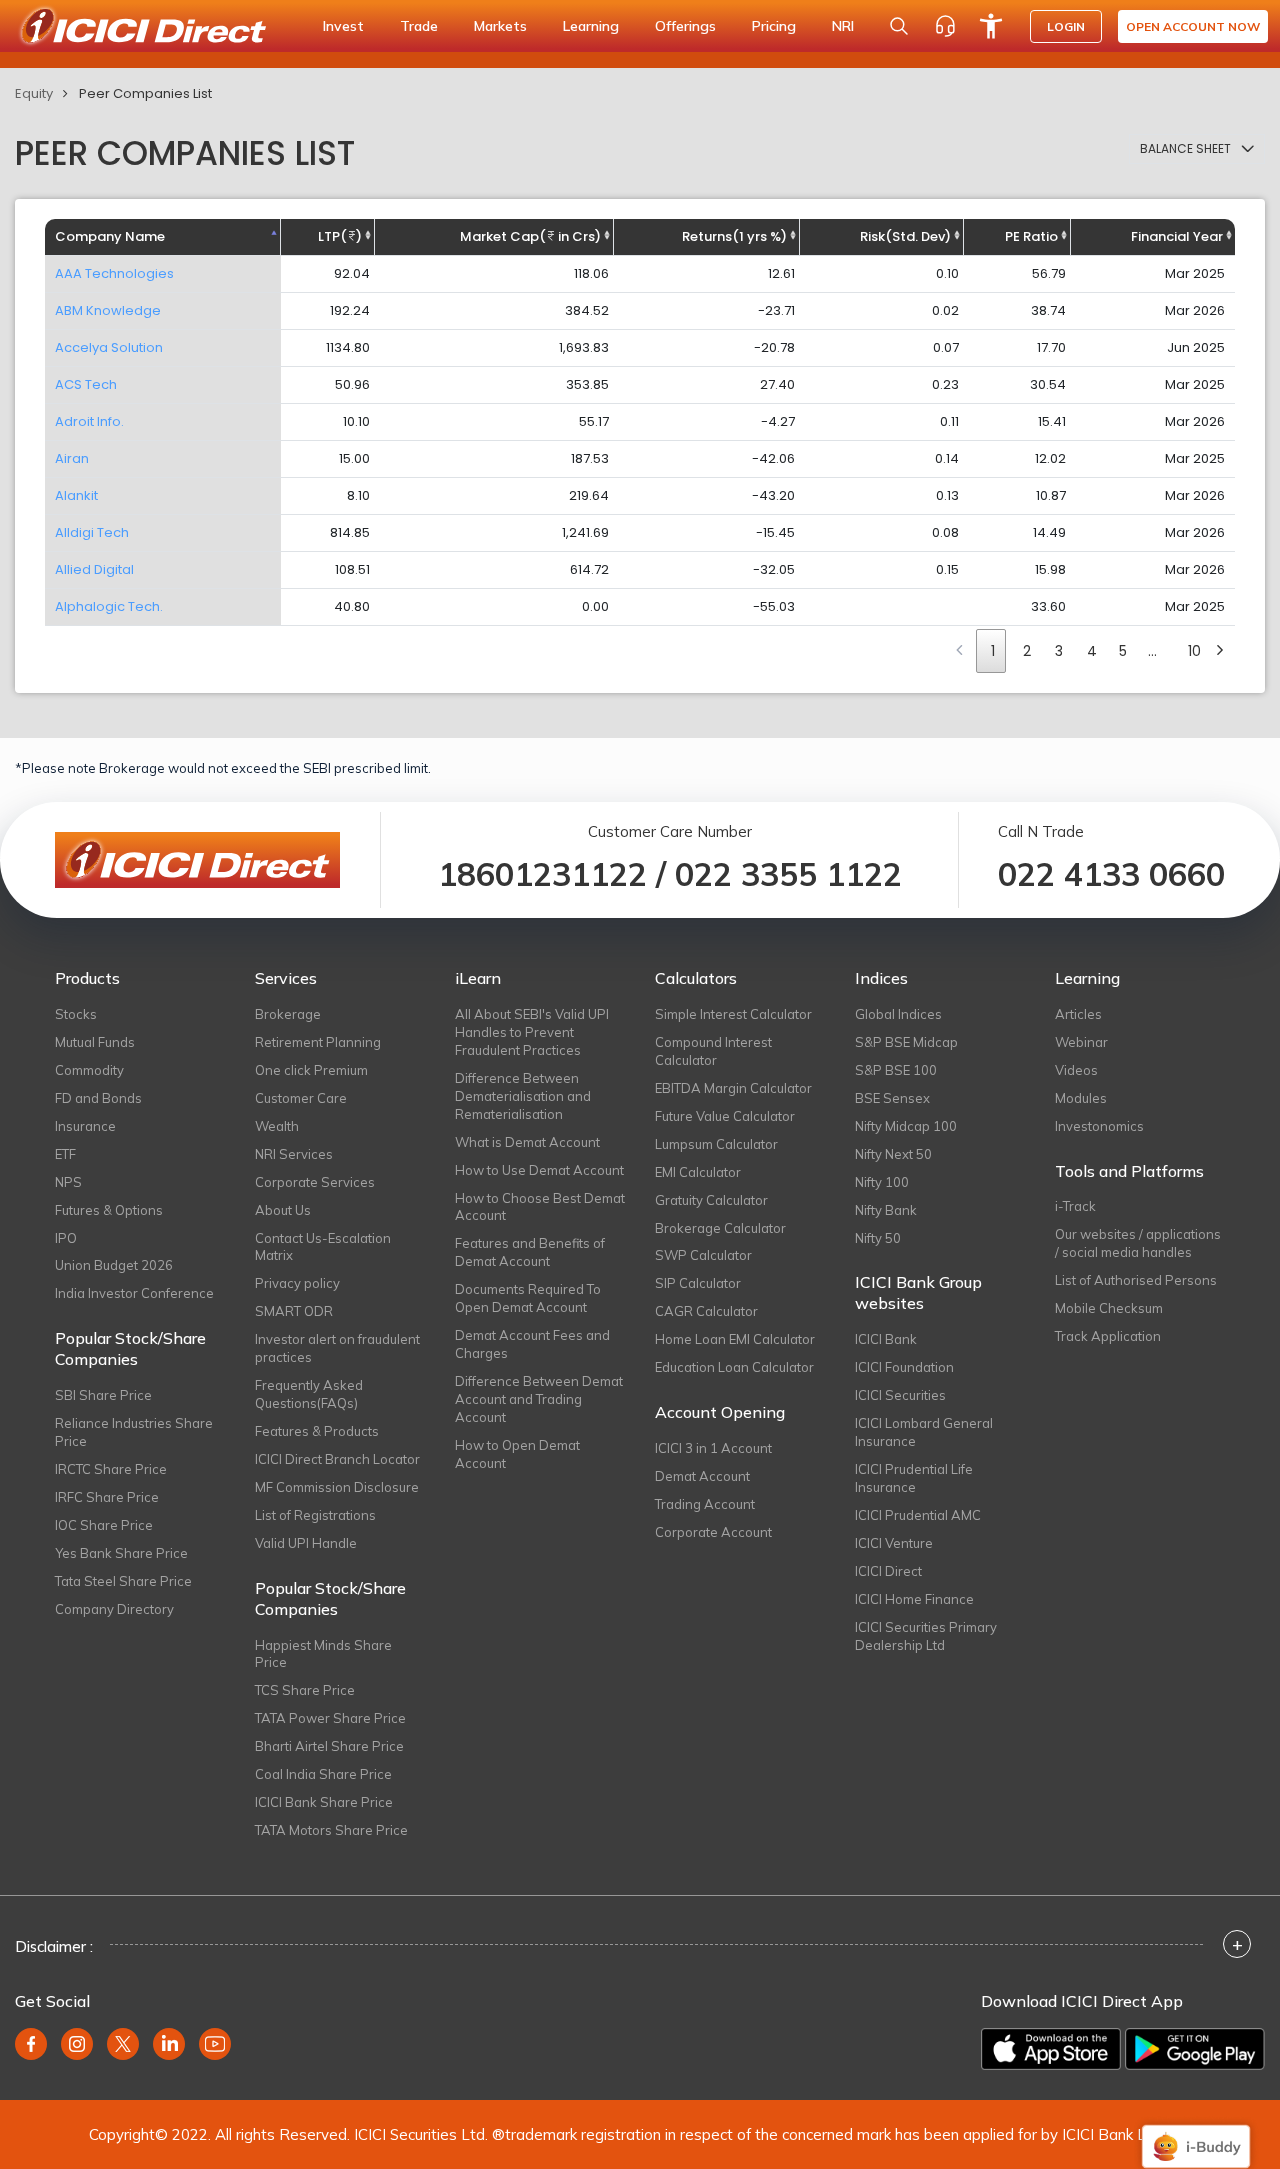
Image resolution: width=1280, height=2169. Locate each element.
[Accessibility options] (991, 26)
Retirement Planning (318, 1042)
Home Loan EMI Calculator (735, 1339)
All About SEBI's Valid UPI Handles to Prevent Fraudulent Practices (532, 1032)
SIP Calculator (698, 1283)
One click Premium (311, 1070)
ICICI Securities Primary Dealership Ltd (926, 1636)
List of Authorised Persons (1136, 1280)
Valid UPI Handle (306, 1543)
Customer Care (301, 1098)
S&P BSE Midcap (906, 1042)
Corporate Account (713, 1532)
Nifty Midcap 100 (906, 1126)
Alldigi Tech (92, 532)
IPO (66, 1238)
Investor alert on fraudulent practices (337, 1348)
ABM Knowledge (108, 310)
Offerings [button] (685, 26)
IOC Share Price (104, 1525)
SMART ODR (294, 1311)
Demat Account (702, 1476)
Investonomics (1099, 1126)
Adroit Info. (89, 421)
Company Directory (114, 1609)
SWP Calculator (703, 1255)
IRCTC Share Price (111, 1469)
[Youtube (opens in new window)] (215, 2044)
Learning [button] (591, 26)
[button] (1197, 149)
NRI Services (294, 1154)
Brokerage (288, 1014)
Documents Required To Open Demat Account (528, 1298)
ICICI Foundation (904, 1367)
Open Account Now (1193, 26)
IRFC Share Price (107, 1497)
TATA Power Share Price (330, 1718)
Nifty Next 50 (893, 1154)
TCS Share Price (305, 1690)
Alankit (76, 495)
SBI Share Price (103, 1395)
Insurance (85, 1126)
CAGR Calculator (706, 1311)
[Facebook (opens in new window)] (31, 2044)
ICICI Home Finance (914, 1599)
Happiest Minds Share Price (323, 1654)
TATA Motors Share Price (331, 1830)
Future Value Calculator (725, 1116)
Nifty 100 (882, 1182)
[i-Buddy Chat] (1196, 2132)
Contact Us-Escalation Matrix (323, 1247)
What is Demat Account (527, 1142)
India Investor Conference (134, 1293)
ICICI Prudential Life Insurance (914, 1478)
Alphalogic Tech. (109, 606)
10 (1194, 651)
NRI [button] (843, 26)
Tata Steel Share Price (123, 1581)
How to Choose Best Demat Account (540, 1207)
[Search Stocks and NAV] (899, 26)
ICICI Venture (894, 1543)
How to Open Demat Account (517, 1454)
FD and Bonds (98, 1098)
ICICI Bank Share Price (324, 1802)
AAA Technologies (114, 273)
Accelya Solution (109, 347)
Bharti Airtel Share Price (329, 1746)
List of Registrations (315, 1515)
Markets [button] (500, 26)
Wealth (277, 1126)
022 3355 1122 (788, 874)
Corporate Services (315, 1182)
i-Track (1075, 1206)
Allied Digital (94, 569)
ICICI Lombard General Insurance (924, 1432)
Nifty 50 (878, 1238)
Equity (34, 93)
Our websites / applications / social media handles (1138, 1243)
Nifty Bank (886, 1210)
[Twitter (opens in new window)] (123, 2044)
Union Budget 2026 (114, 1265)
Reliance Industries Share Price (134, 1432)
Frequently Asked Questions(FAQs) (309, 1394)
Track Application (1108, 1336)
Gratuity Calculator (711, 1200)
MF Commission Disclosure (337, 1487)
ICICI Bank (886, 1339)
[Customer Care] (945, 26)
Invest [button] (343, 26)
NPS (68, 1182)
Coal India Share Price (323, 1774)
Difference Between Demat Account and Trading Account (539, 1399)
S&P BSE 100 (896, 1070)
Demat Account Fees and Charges (532, 1344)
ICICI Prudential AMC (918, 1515)
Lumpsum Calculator (716, 1144)
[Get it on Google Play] (1195, 2049)
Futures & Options (109, 1210)
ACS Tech (86, 384)
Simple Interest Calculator (733, 1014)
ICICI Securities (900, 1395)
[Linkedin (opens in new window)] (169, 2044)
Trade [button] (419, 26)
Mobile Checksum (1109, 1308)
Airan (72, 458)
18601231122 (542, 874)
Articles (1078, 1014)
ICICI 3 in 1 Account (713, 1448)
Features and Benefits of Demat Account (530, 1252)
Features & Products (317, 1431)
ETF (65, 1154)
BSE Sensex (892, 1098)
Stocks (76, 1014)
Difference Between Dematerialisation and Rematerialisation (523, 1096)
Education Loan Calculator (734, 1367)
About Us (283, 1210)
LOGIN (1066, 26)
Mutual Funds (95, 1042)
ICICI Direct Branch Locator (337, 1459)
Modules (1081, 1098)
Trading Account (705, 1504)
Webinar (1081, 1042)
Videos (1076, 1070)
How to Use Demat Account (539, 1170)
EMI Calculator (698, 1172)
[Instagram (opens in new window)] (77, 2044)
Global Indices (898, 1014)
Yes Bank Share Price (121, 1553)
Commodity (89, 1070)
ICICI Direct (888, 1571)
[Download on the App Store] (1051, 2049)
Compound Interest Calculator (713, 1051)
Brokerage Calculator (720, 1228)
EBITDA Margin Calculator (733, 1088)
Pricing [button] (774, 26)
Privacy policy (297, 1283)
